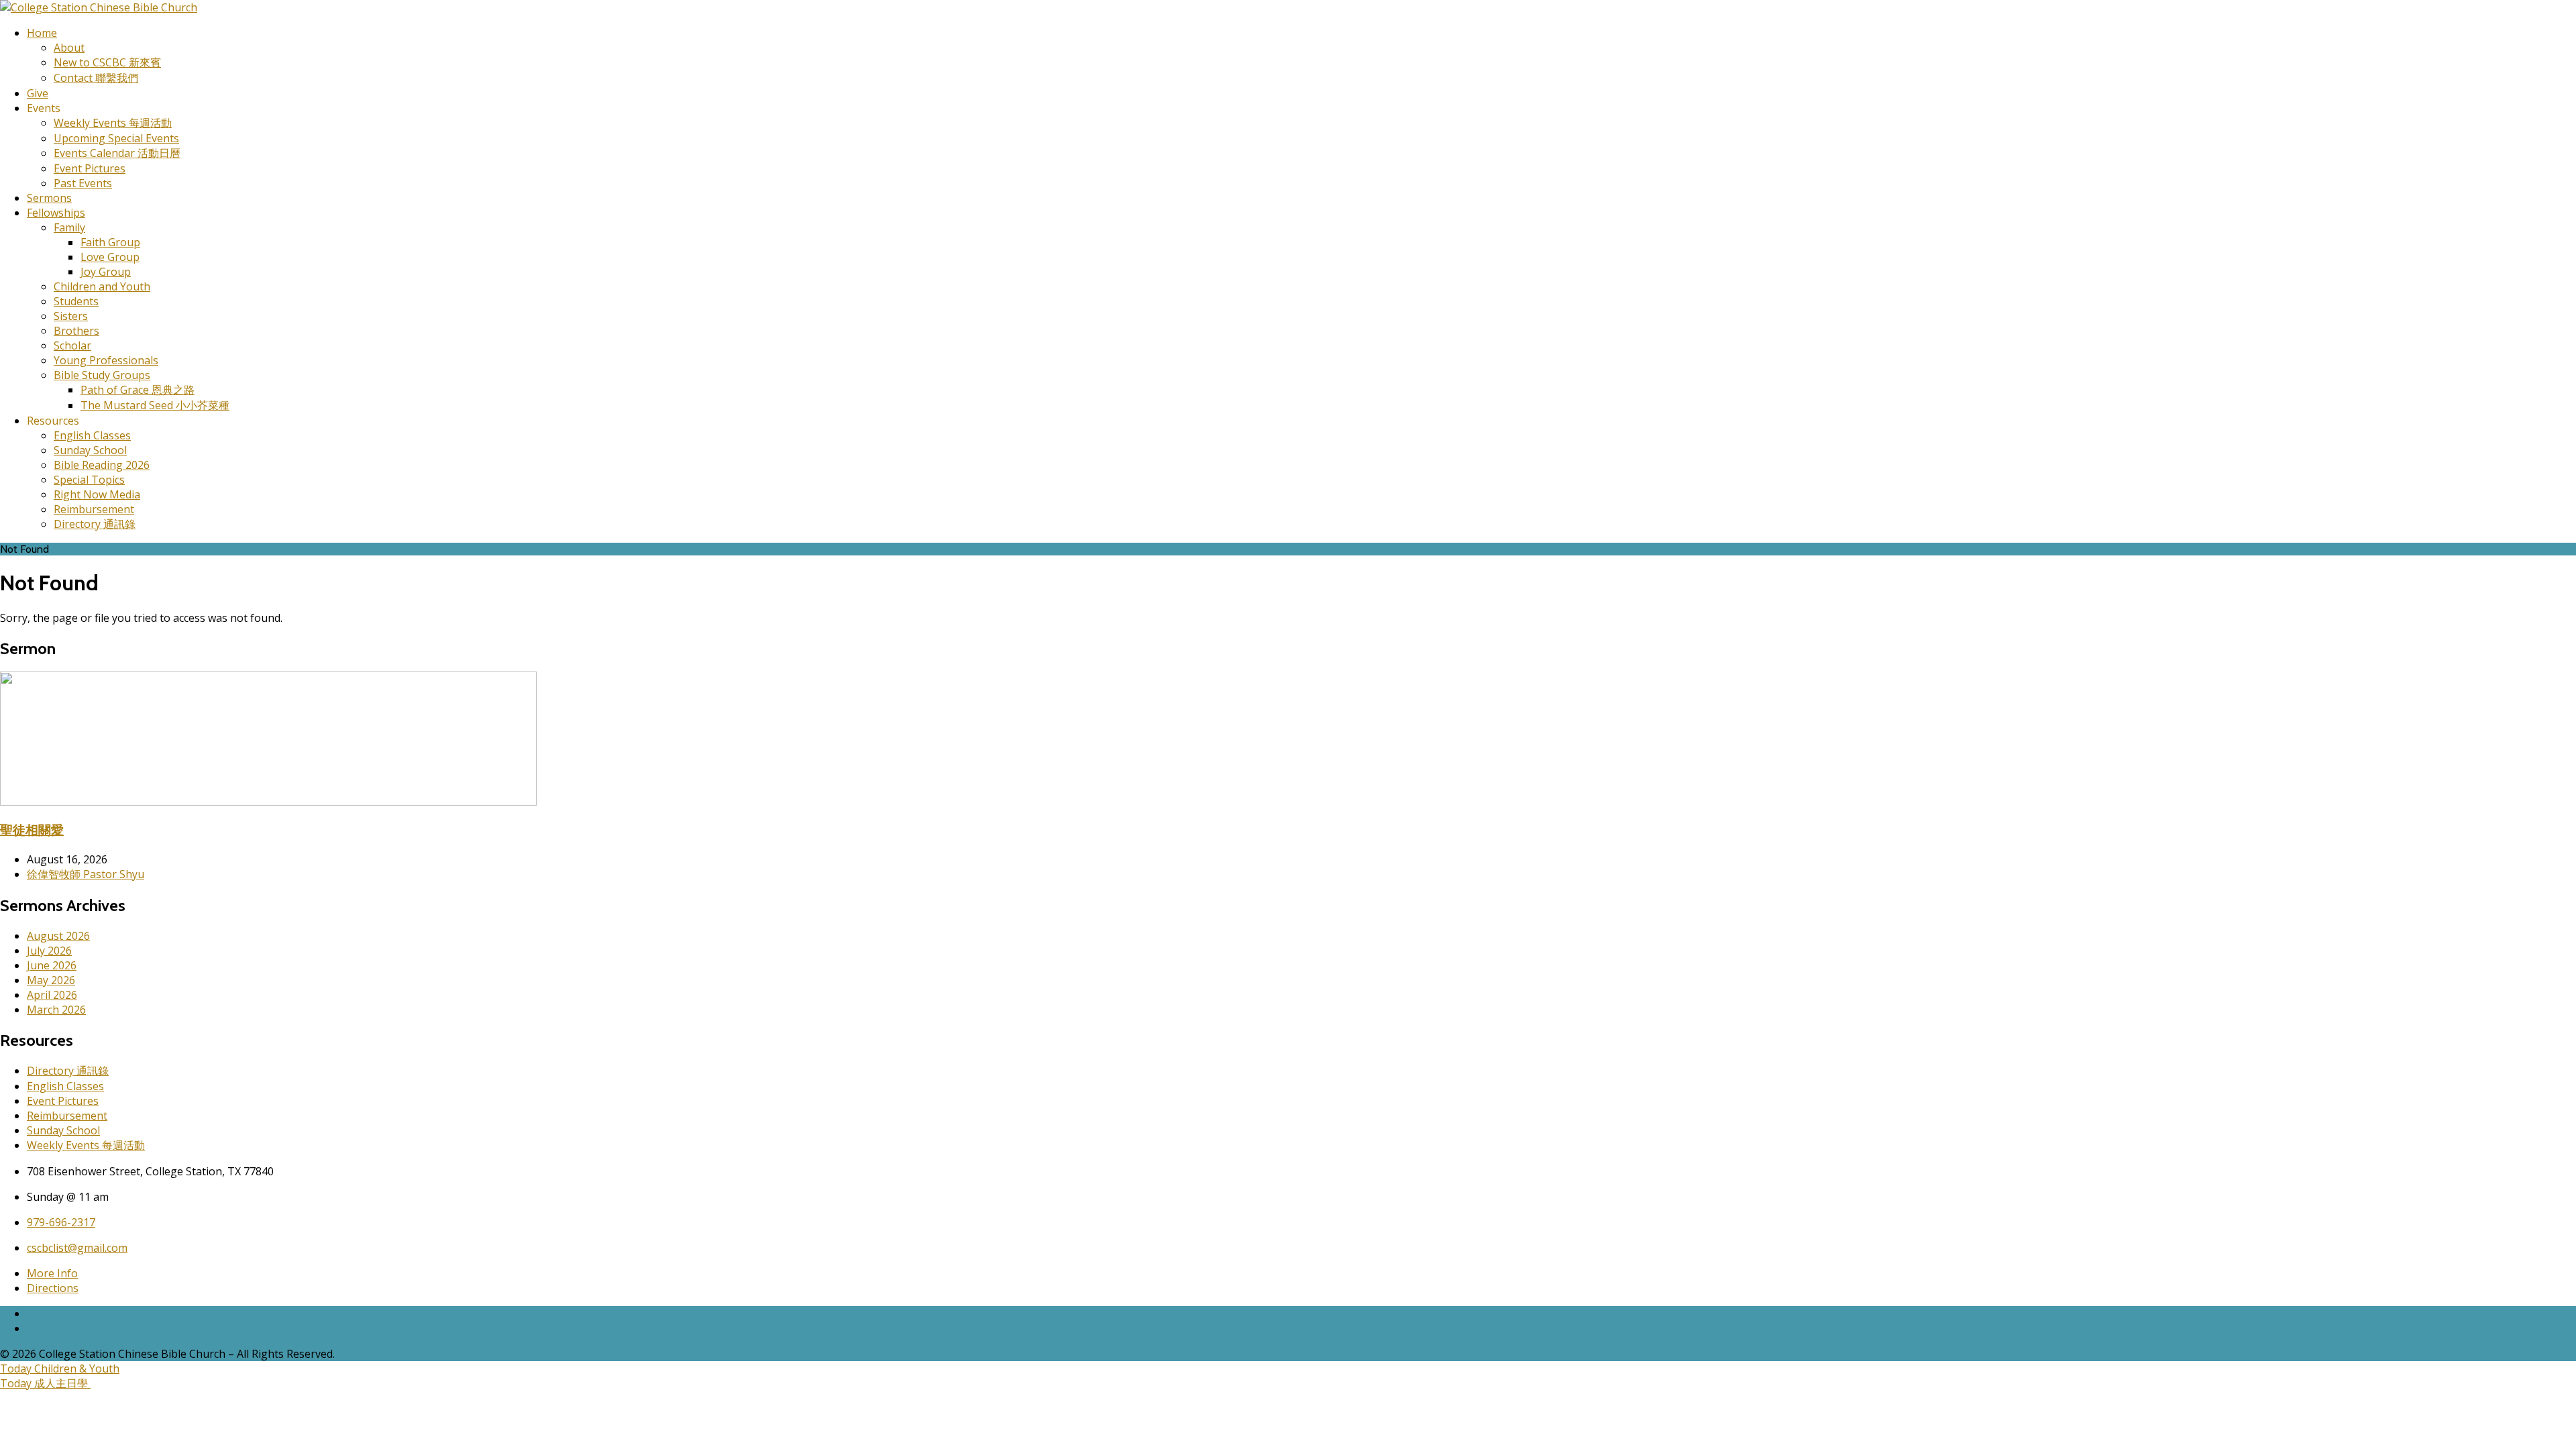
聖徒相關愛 (32, 829)
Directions (53, 1288)
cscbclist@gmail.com (77, 1248)
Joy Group (106, 272)
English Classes (92, 435)
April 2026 (52, 995)
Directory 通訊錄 (95, 524)
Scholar (72, 345)
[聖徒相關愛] (268, 802)
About (69, 48)
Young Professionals (106, 360)
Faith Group (110, 242)
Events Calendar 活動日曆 (117, 153)
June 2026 (52, 965)
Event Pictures (90, 168)
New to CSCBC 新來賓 (107, 62)
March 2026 (56, 1010)
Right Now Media (97, 494)
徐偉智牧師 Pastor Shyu (86, 874)
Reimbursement (94, 509)
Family (69, 227)
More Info (52, 1273)
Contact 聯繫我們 (96, 78)
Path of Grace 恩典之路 (138, 390)
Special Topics (89, 480)
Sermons (49, 198)
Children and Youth (102, 286)
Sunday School (90, 450)
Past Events (83, 183)
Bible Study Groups (102, 375)
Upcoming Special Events (116, 138)
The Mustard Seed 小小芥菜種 (155, 405)
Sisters (71, 316)
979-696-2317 (61, 1222)
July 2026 (49, 951)
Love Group (110, 257)
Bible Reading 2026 (102, 465)
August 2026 (58, 936)
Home (42, 33)
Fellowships (56, 213)
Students (76, 301)
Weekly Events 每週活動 (113, 123)
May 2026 (51, 980)
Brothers (76, 331)
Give (38, 93)
